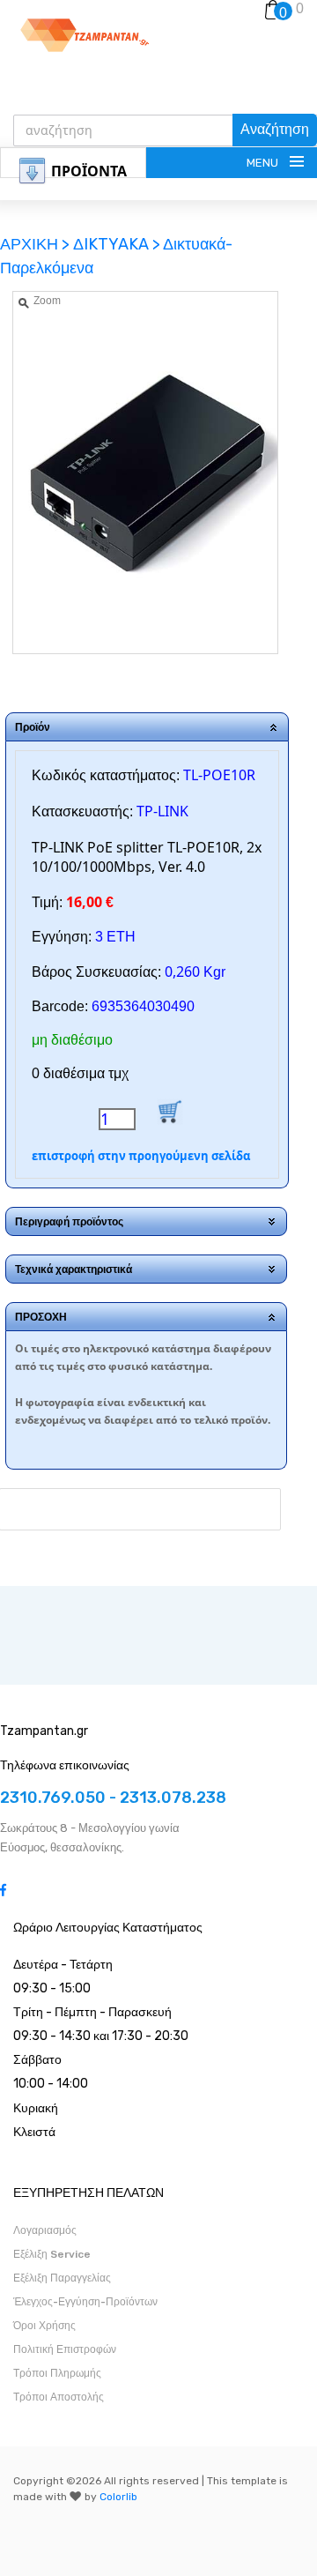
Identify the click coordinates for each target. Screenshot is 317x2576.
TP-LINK (162, 811)
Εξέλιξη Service (52, 2254)
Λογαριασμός (45, 2230)
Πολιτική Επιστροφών (65, 2349)
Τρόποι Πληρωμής (57, 2373)
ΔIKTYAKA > (117, 244)
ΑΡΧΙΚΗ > (37, 244)
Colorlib (118, 2497)
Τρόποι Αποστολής (59, 2397)
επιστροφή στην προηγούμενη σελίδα (141, 1156)
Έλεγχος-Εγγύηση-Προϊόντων (85, 2302)
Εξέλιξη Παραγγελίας (62, 2278)
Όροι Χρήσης (44, 2326)
